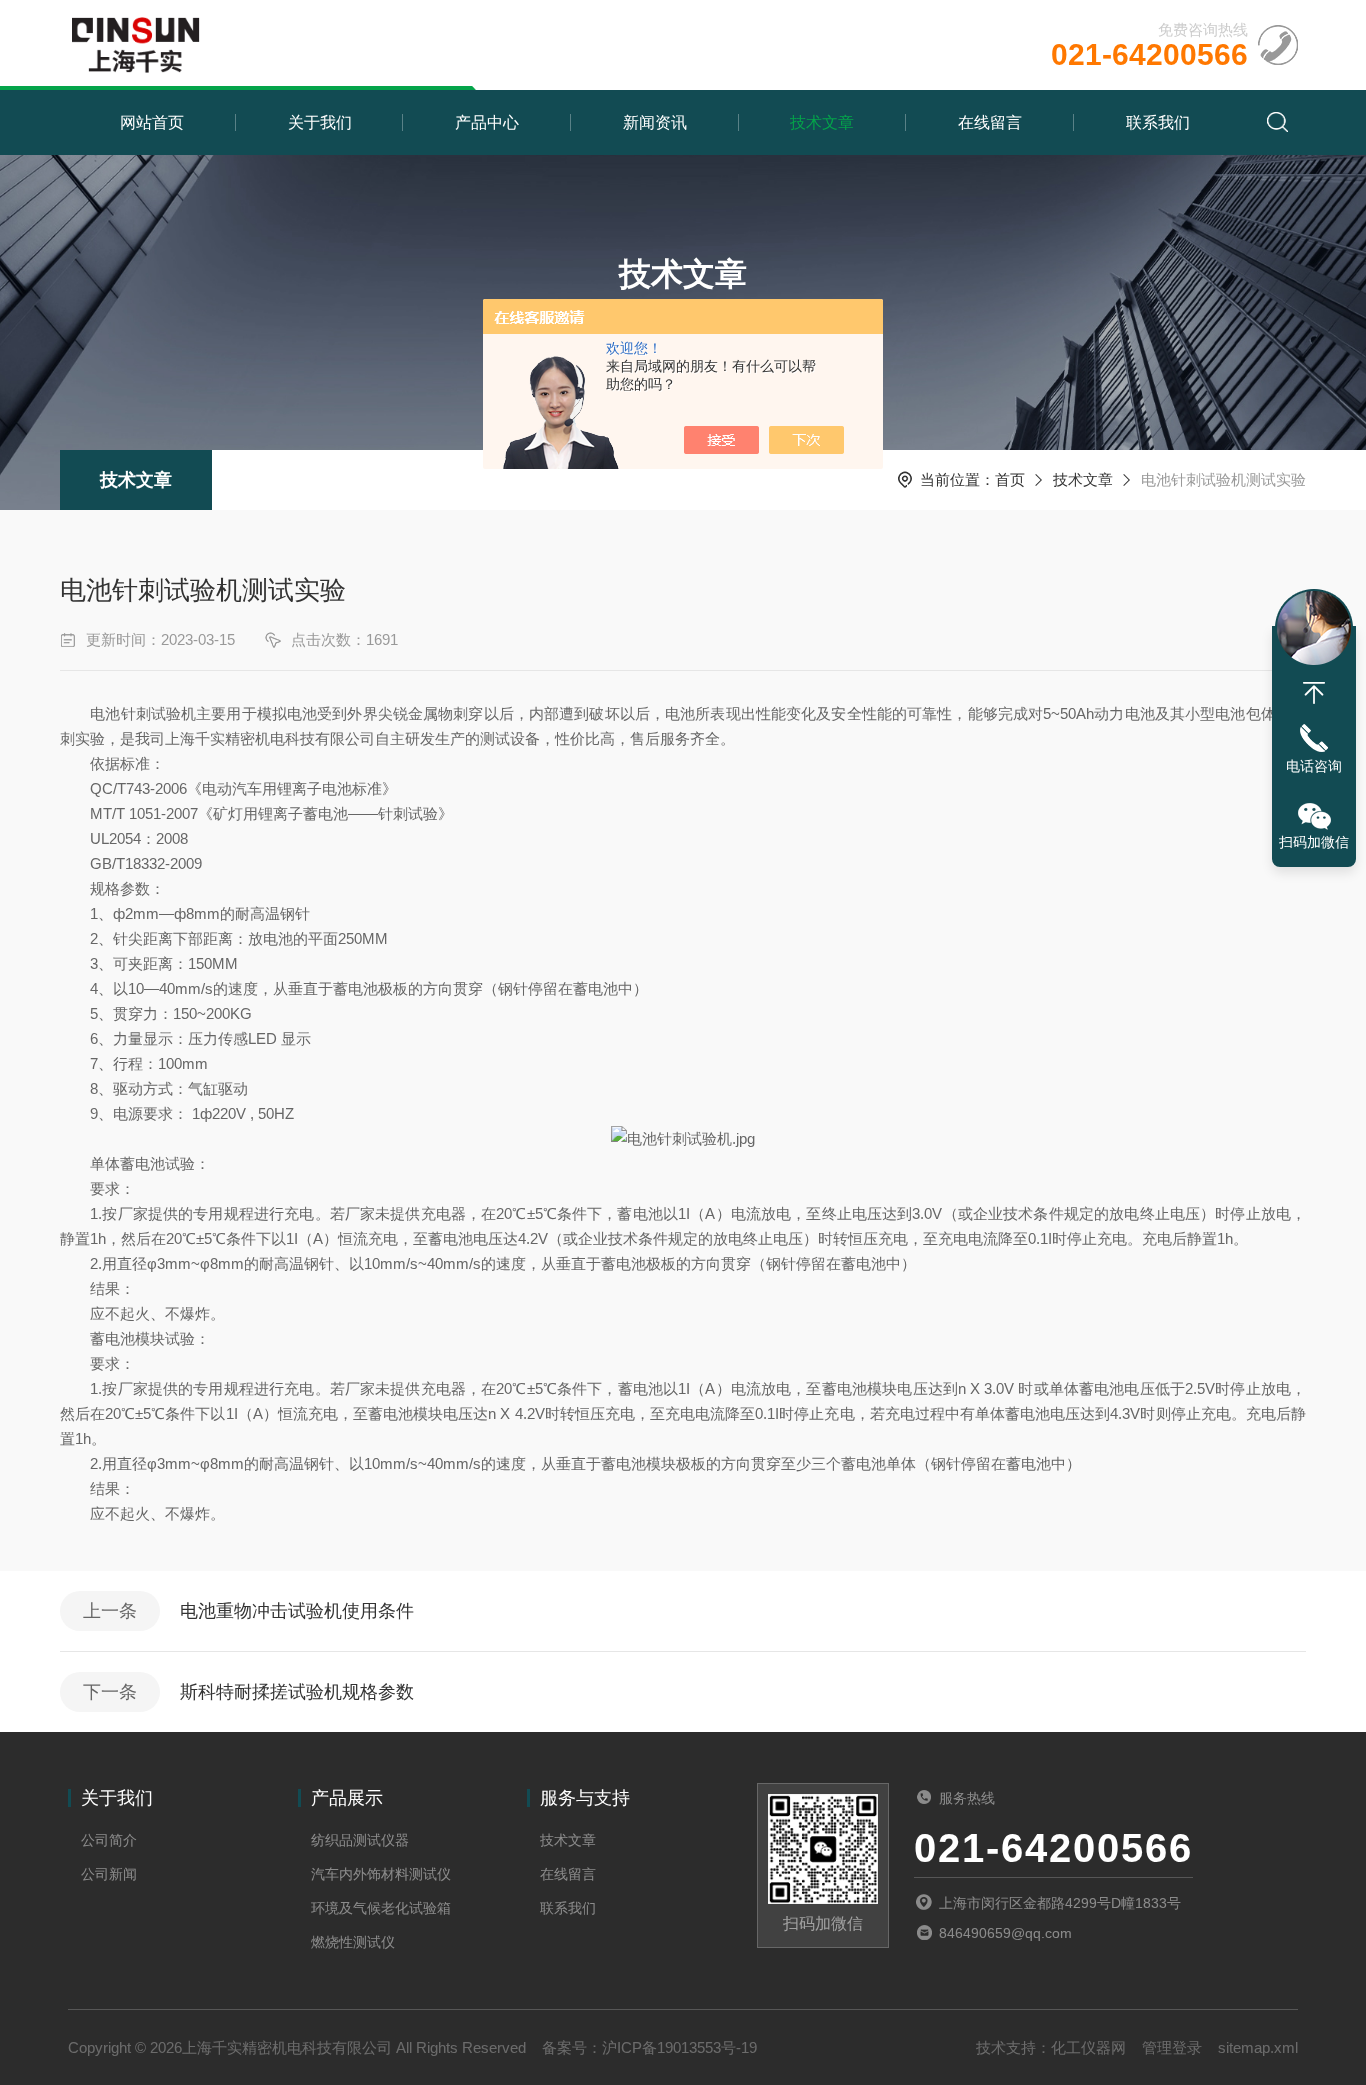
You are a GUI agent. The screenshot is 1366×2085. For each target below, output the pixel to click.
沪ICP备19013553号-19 (679, 2047)
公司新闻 (109, 1874)
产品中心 (487, 122)
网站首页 (152, 122)
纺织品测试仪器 (360, 1840)
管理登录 (1172, 2047)
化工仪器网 (1088, 2047)
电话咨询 (1314, 766)
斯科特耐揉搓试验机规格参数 (297, 1692)
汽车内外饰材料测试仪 (381, 1874)
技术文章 (822, 122)
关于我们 (320, 122)
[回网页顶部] (1314, 693)
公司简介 (109, 1840)
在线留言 (990, 122)
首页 (1010, 479)
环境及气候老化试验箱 (381, 1908)
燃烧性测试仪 (353, 1942)
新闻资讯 (655, 122)
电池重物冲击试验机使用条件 (297, 1611)
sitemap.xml (1258, 2047)
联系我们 (1158, 122)
